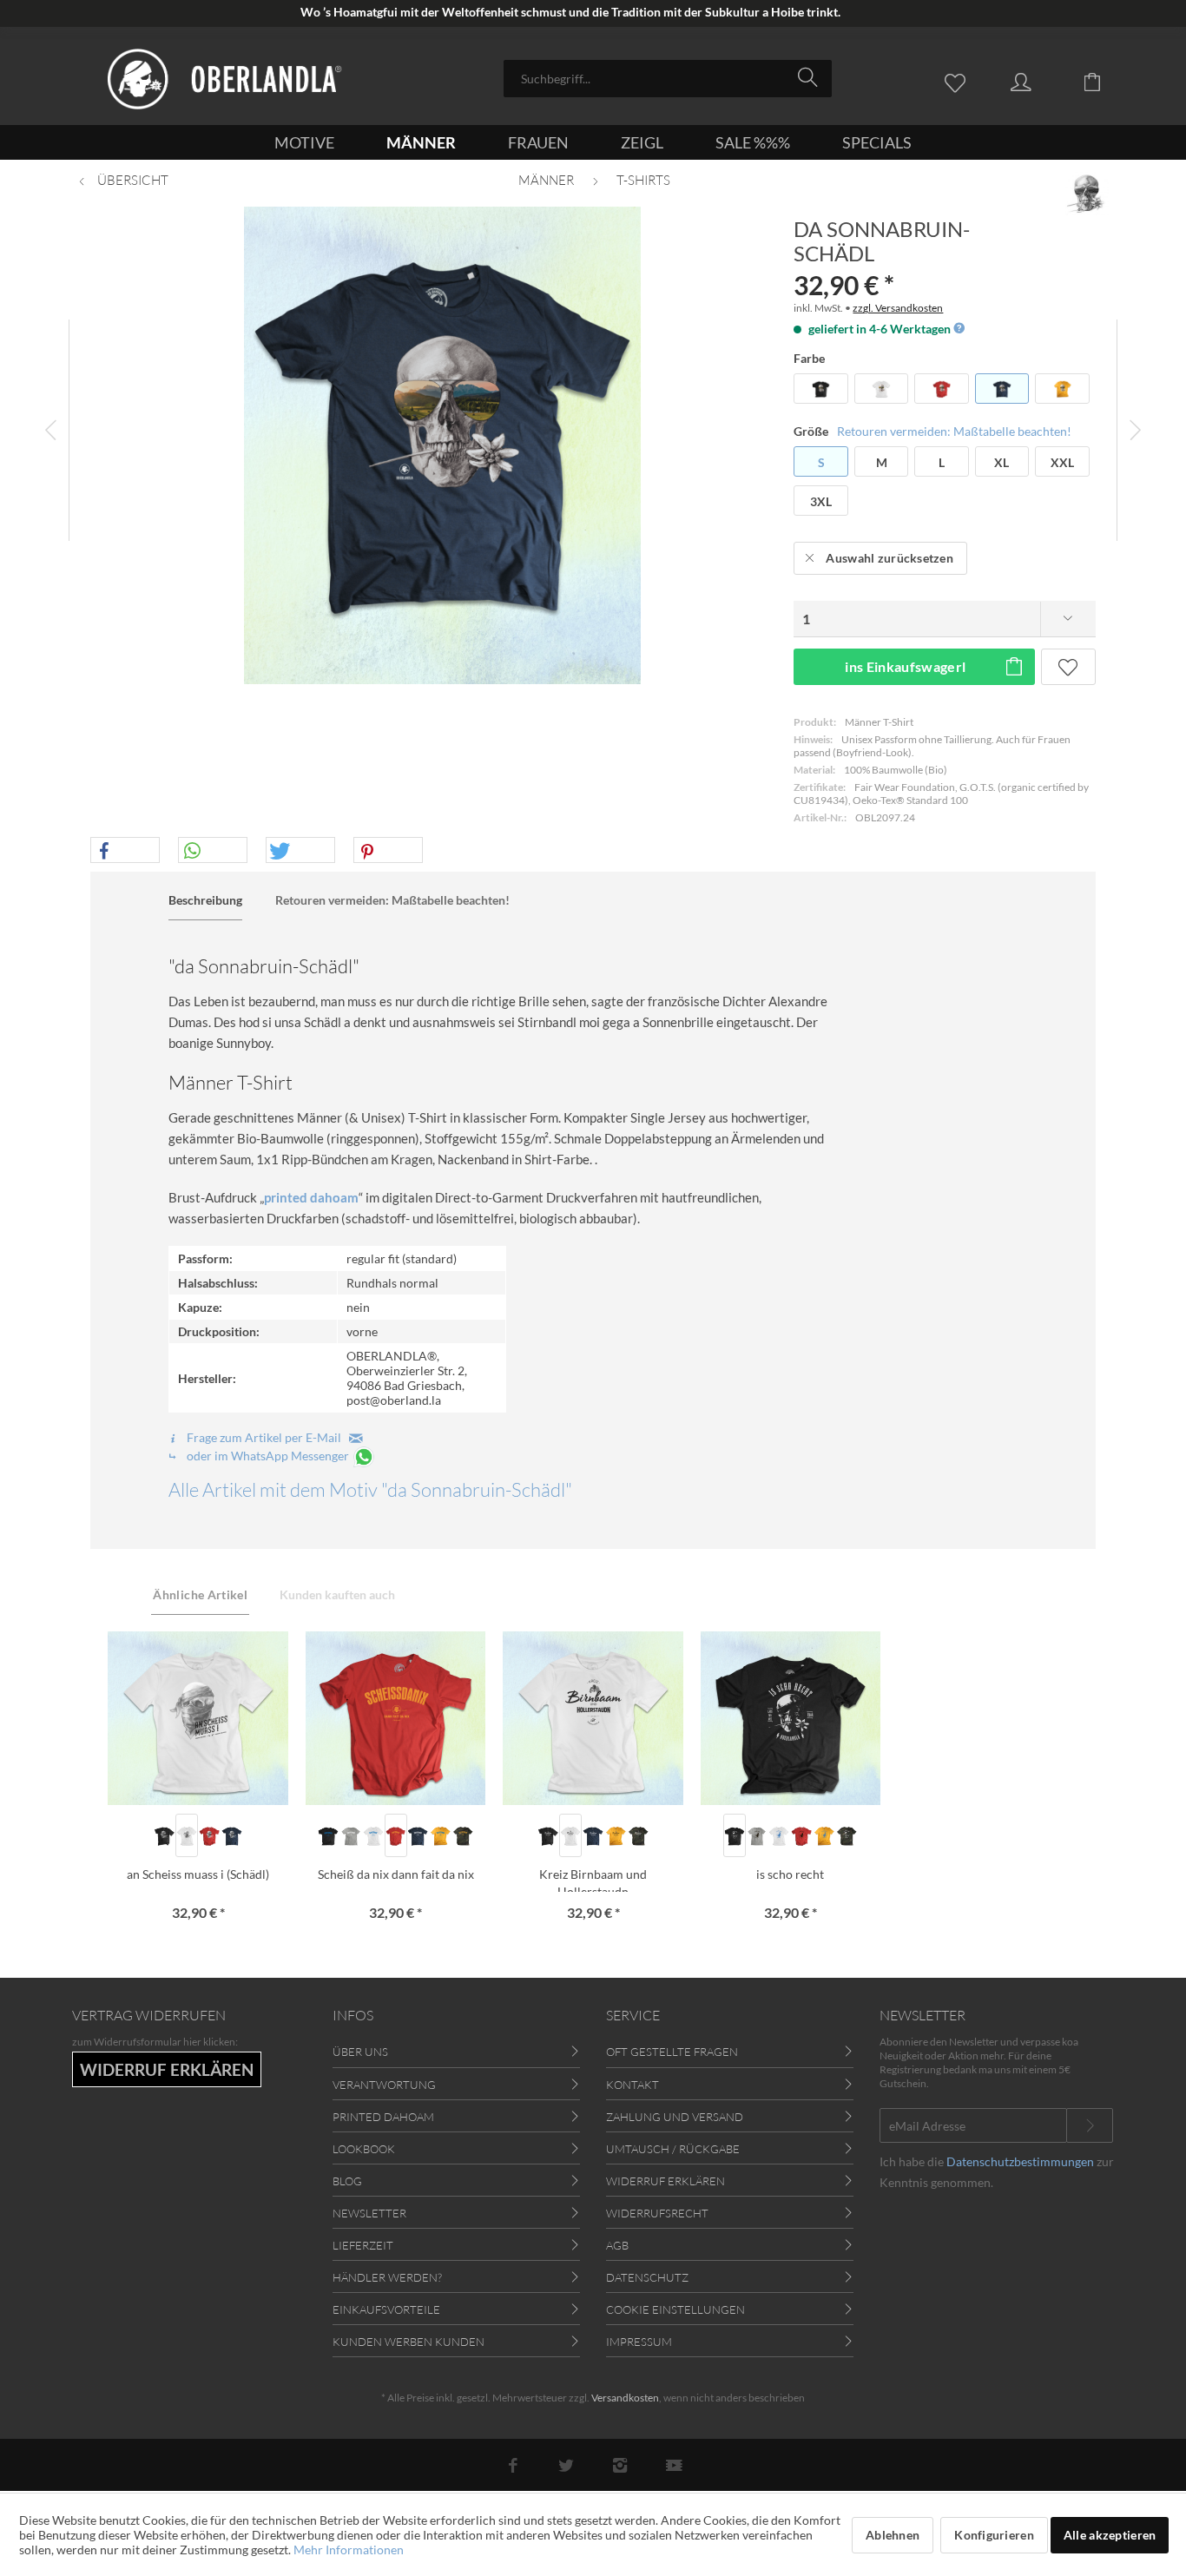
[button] (125, 851)
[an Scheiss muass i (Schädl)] (198, 1718)
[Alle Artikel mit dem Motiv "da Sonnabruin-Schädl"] (1087, 194)
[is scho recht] (791, 1718)
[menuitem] (668, 79)
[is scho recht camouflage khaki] (847, 1835)
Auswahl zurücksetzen (889, 558)
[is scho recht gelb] (824, 1835)
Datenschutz (647, 2277)
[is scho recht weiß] (780, 1835)
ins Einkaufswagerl (905, 666)
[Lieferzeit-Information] (958, 329)
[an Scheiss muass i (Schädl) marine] (232, 1835)
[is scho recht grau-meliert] (757, 1835)
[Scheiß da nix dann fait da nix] (395, 1718)
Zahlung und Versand (675, 2117)
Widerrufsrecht (657, 2213)
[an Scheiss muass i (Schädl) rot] (209, 1835)
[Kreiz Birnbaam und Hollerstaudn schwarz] (548, 1835)
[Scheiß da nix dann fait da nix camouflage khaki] (463, 1835)
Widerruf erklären (665, 2181)
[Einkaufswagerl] (1105, 81)
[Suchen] (810, 77)
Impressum (639, 2342)
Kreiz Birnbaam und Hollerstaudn (593, 1879)
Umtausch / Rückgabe (673, 2149)
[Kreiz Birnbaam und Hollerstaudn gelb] (616, 1835)
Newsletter (369, 2213)
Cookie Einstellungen (675, 2309)
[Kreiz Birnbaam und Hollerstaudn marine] (593, 1835)
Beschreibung (205, 900)
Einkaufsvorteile (386, 2309)
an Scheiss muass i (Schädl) (198, 1874)
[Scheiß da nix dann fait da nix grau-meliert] (351, 1835)
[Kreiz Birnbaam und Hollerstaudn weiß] (570, 1835)
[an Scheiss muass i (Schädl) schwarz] (164, 1835)
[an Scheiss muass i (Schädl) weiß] (187, 1835)
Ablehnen (893, 2535)
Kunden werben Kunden (409, 2342)
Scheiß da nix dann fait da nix (396, 1874)
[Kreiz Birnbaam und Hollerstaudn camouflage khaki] (638, 1835)
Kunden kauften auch (337, 1594)
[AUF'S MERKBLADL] (1068, 667)
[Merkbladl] (959, 81)
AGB (617, 2245)
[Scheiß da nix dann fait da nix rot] (396, 1835)
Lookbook (364, 2149)
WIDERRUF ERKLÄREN (167, 2069)
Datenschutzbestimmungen (1020, 2161)
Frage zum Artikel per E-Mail (267, 1437)
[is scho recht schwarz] (735, 1835)
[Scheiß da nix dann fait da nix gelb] (440, 1835)
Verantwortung (384, 2085)
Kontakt (633, 2085)
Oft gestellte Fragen (672, 2052)
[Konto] (1038, 81)
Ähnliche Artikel (200, 1594)
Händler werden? (387, 2277)
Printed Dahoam (383, 2117)
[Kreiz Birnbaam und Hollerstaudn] (593, 1718)
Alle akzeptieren (1110, 2535)
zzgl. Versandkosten (898, 308)
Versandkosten (625, 2398)
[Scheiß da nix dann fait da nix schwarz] (328, 1835)
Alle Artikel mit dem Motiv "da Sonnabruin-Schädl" (370, 1489)
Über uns (360, 2052)
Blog (347, 2181)
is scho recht (790, 1874)
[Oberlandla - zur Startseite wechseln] (225, 79)
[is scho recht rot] (801, 1835)
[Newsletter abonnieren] (1090, 2125)
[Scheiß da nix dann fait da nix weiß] (373, 1835)
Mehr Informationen (349, 2550)
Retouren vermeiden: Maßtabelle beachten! (954, 431)
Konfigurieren (994, 2535)
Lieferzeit (363, 2245)
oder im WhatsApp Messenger (268, 1456)
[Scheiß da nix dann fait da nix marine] (418, 1835)
